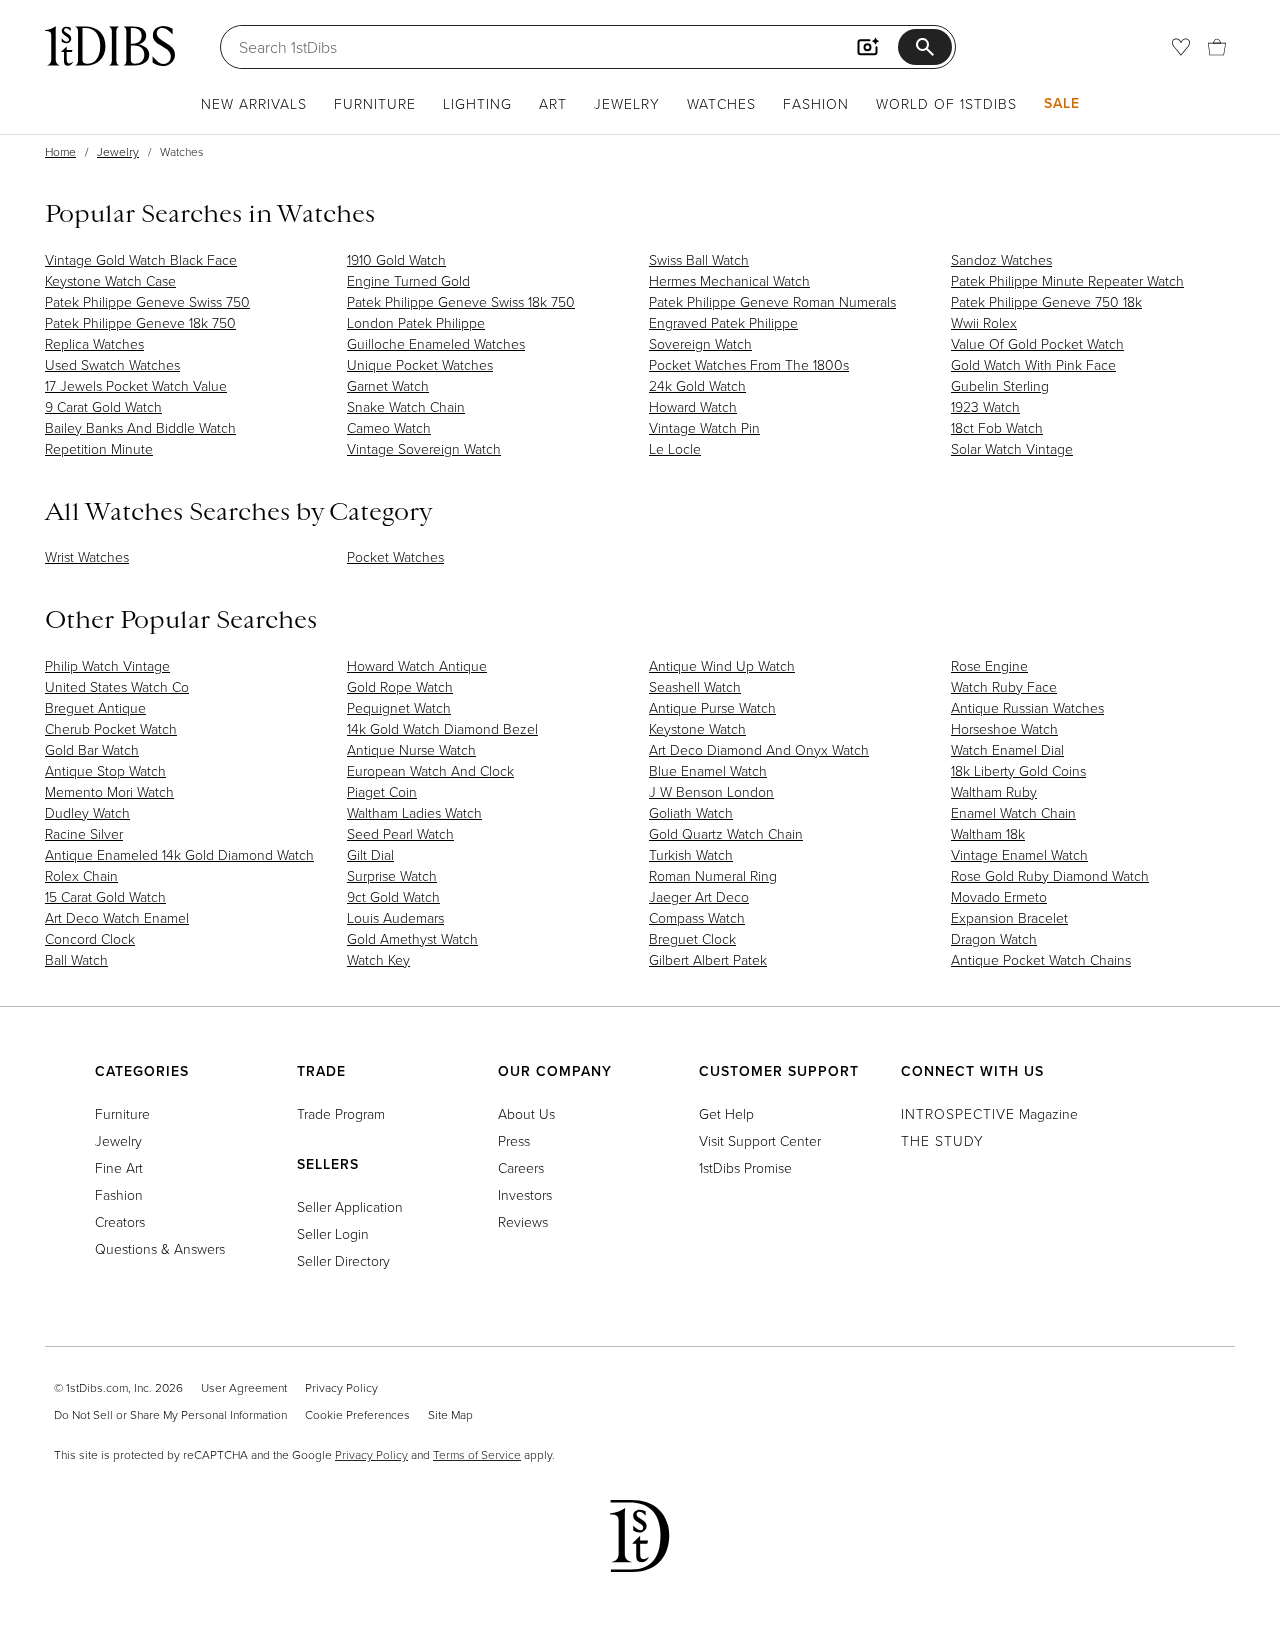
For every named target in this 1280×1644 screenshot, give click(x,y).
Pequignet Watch (399, 707)
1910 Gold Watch (396, 259)
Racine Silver (84, 833)
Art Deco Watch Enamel (117, 917)
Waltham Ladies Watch (414, 812)
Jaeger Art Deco (699, 896)
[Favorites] (1181, 47)
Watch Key (378, 959)
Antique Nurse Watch (411, 749)
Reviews (523, 1221)
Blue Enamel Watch (708, 770)
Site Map (450, 1414)
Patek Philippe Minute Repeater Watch (1067, 280)
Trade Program (341, 1113)
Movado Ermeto (999, 896)
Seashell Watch (695, 686)
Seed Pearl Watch (400, 833)
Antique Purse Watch (712, 707)
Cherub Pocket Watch (111, 728)
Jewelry (627, 103)
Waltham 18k (988, 833)
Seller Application (350, 1206)
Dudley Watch (87, 812)
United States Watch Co (117, 686)
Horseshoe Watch (1004, 728)
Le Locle (675, 448)
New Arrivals (254, 103)
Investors (525, 1194)
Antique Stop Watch (105, 770)
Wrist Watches (87, 556)
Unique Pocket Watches (420, 364)
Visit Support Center (760, 1140)
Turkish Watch (691, 854)
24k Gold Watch (697, 385)
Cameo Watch (389, 427)
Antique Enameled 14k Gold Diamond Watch (179, 854)
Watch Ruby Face (1004, 686)
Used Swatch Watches (112, 364)
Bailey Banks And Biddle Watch (140, 427)
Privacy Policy (341, 1387)
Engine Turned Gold (408, 280)
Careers (521, 1167)
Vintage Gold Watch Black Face (141, 259)
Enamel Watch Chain (1013, 812)
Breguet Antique (95, 707)
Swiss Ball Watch (699, 259)
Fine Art (119, 1167)
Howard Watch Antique (417, 665)
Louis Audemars (395, 917)
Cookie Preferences (357, 1414)
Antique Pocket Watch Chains (1041, 959)
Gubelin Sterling (1000, 385)
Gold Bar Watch (92, 749)
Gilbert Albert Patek (708, 959)
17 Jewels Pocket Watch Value (136, 385)
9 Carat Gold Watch (103, 406)
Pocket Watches (395, 556)
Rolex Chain (81, 875)
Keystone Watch (697, 728)
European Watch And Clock (430, 770)
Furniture (375, 103)
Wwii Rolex (984, 322)
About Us (526, 1113)
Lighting (477, 103)
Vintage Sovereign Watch (424, 448)
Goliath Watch (691, 812)
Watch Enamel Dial (1007, 749)
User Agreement (244, 1387)
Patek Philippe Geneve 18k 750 (140, 322)
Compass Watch (697, 917)
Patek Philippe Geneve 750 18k (1046, 301)
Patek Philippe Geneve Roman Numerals (772, 301)
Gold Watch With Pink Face (1033, 364)
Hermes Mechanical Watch (729, 280)
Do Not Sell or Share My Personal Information (170, 1414)
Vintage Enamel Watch (1019, 854)
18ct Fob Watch (997, 427)
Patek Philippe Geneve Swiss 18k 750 (461, 301)
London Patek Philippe (416, 322)
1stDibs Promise (745, 1167)
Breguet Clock (692, 938)
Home (60, 151)
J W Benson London (711, 791)
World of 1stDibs (946, 103)
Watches (721, 103)
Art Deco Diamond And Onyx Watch (759, 749)
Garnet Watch (388, 385)
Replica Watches (94, 343)
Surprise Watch (392, 875)
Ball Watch (76, 959)
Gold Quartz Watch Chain (726, 833)
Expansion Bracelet (1009, 917)
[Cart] (1217, 47)
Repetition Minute (99, 448)
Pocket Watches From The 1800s (749, 364)
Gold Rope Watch (400, 686)
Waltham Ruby (994, 791)
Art (553, 103)
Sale (1062, 103)
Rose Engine (989, 665)
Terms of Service (477, 1454)
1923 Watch (985, 406)
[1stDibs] (110, 46)
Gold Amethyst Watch (412, 938)
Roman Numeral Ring (713, 875)
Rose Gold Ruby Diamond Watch (1050, 875)
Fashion (816, 103)
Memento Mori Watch (109, 791)
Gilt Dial (370, 854)
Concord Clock (90, 938)
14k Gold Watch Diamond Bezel (442, 728)
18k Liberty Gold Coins (1018, 770)
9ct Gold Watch (393, 896)
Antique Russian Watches (1027, 707)
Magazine (989, 1113)
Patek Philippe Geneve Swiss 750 (147, 301)
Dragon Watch (994, 938)
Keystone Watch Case (110, 280)
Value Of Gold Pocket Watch (1037, 343)
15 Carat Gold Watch (105, 896)
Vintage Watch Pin (704, 427)
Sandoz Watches (1001, 259)
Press (514, 1140)
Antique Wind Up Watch (722, 665)
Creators (120, 1221)
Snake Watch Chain (406, 406)
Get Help (726, 1113)
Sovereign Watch (700, 343)
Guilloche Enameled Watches (436, 343)
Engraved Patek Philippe (723, 322)
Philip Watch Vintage (107, 665)
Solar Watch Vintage (1012, 448)
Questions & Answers (160, 1248)
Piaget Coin (382, 791)
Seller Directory (343, 1260)
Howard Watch (693, 406)
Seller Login (333, 1233)
